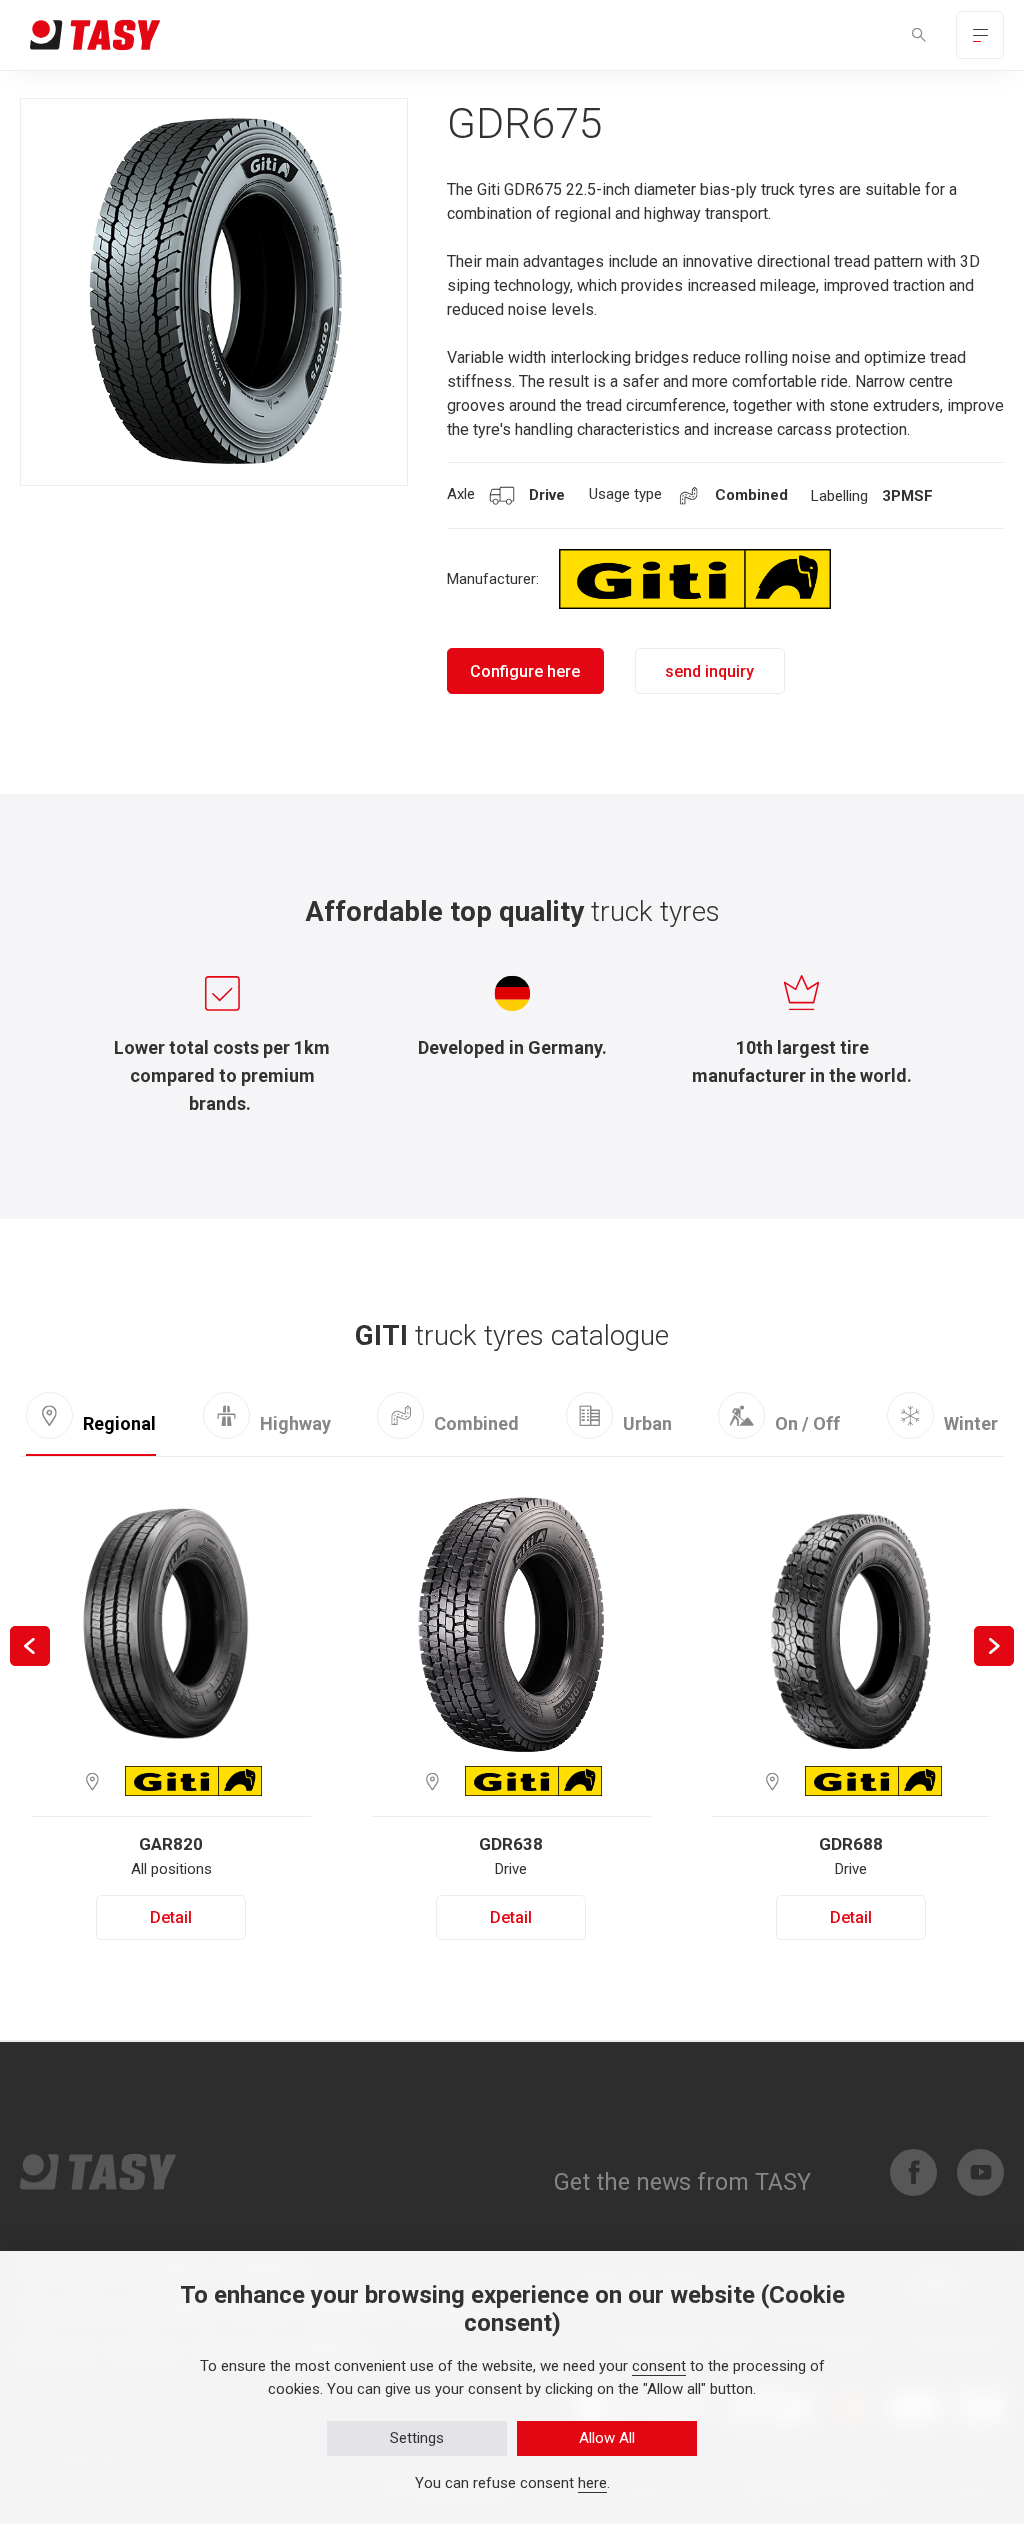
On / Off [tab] (807, 1423)
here (592, 2483)
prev (30, 1646)
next (994, 1646)
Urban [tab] (647, 1423)
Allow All (607, 2438)
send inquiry (709, 671)
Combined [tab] (476, 1422)
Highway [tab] (295, 1423)
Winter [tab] (971, 1423)
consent (659, 2366)
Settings (417, 2438)
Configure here (525, 671)
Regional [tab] (119, 1423)
